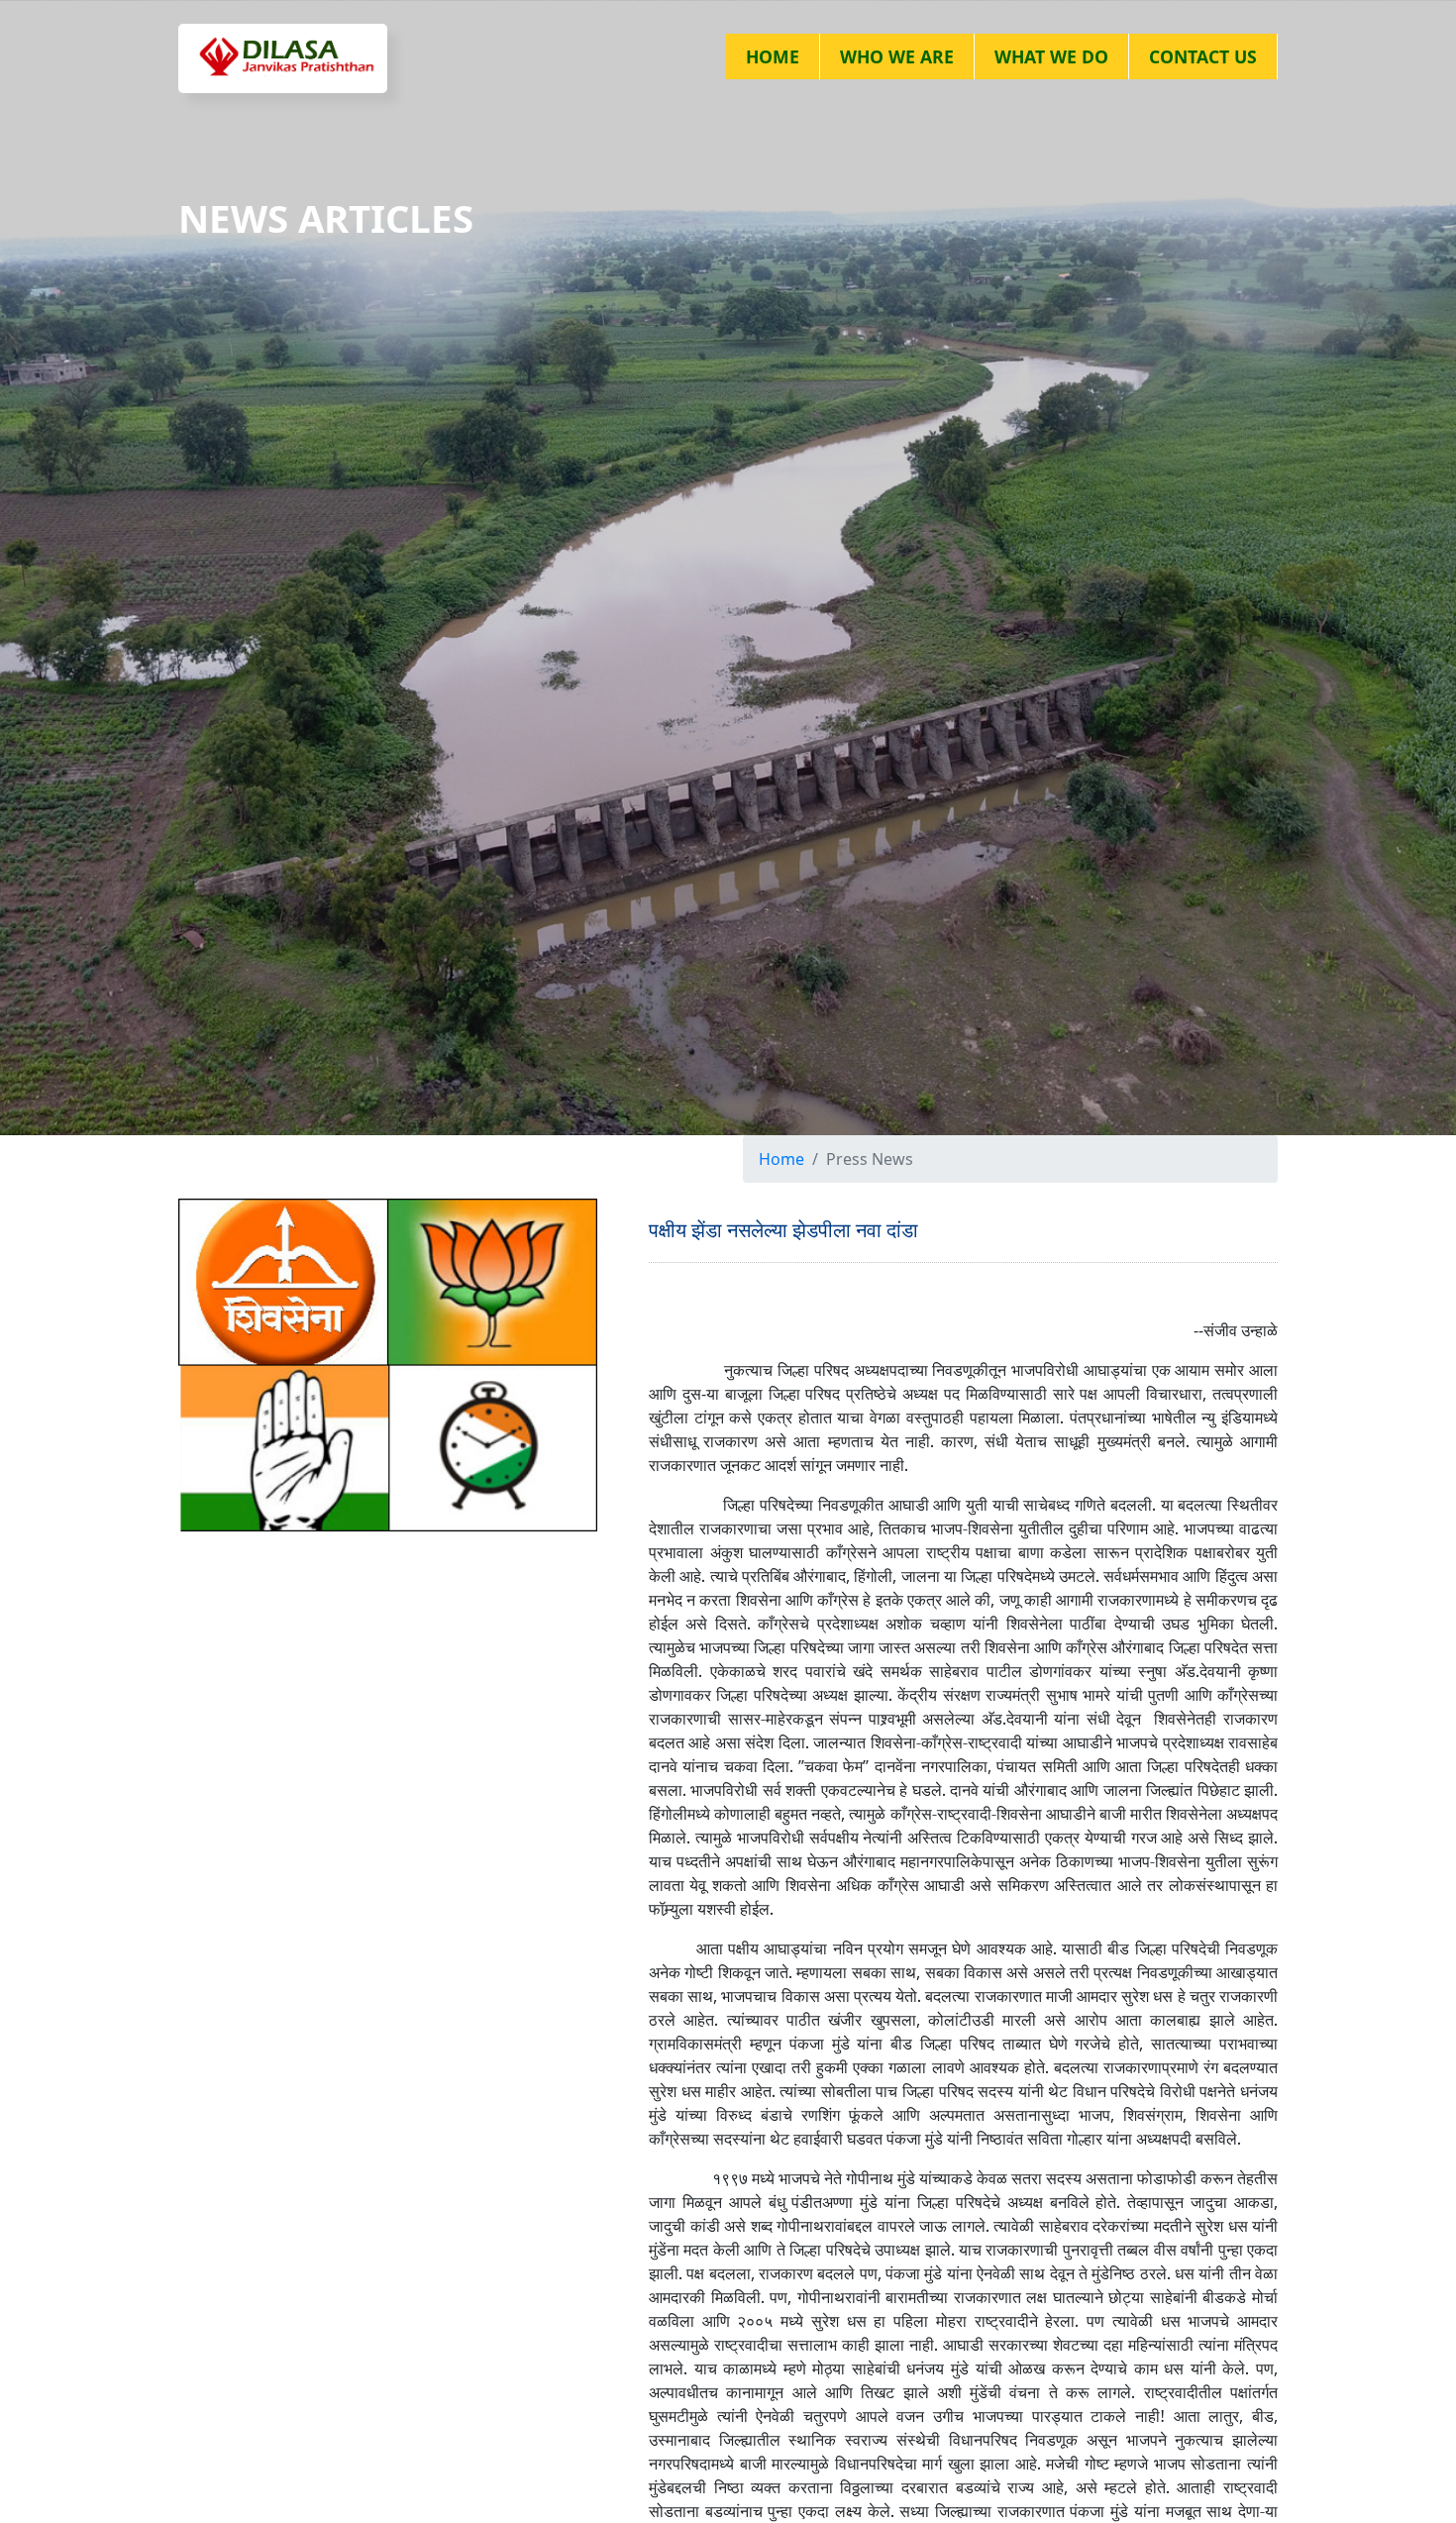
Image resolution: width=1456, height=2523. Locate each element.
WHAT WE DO (1051, 56)
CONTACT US (1203, 56)
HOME (773, 56)
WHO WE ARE (897, 56)
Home (781, 1159)
